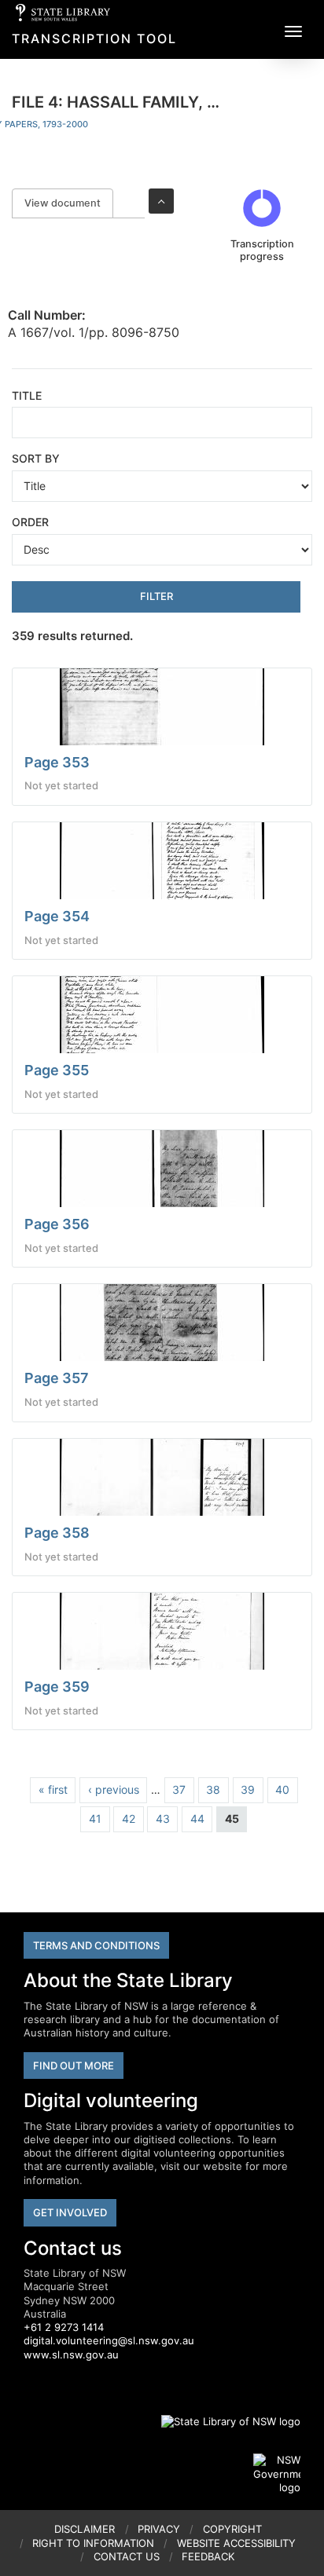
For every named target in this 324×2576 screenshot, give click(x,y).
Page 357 (57, 1378)
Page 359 (57, 1687)
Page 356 (57, 1224)
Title (27, 395)
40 (282, 1789)
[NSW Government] (277, 2474)
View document (69, 203)
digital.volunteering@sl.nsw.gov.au (109, 2340)
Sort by (36, 458)
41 (95, 1819)
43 (163, 1819)
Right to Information (93, 2543)
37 (179, 1789)
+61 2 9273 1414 (64, 2327)
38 (213, 1789)
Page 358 (57, 1533)
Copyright (232, 2529)
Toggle (161, 201)
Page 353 (57, 762)
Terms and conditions (96, 1945)
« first (53, 1789)
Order (30, 522)
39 (248, 1789)
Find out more (74, 2066)
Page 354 (57, 916)
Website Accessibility (236, 2543)
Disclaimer (85, 2529)
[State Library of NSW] (222, 2421)
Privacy (159, 2529)
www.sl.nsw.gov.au (71, 2355)
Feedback (208, 2556)
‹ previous (114, 1789)
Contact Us (127, 2556)
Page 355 (57, 1070)
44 (197, 1819)
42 (129, 1819)
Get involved (70, 2212)
